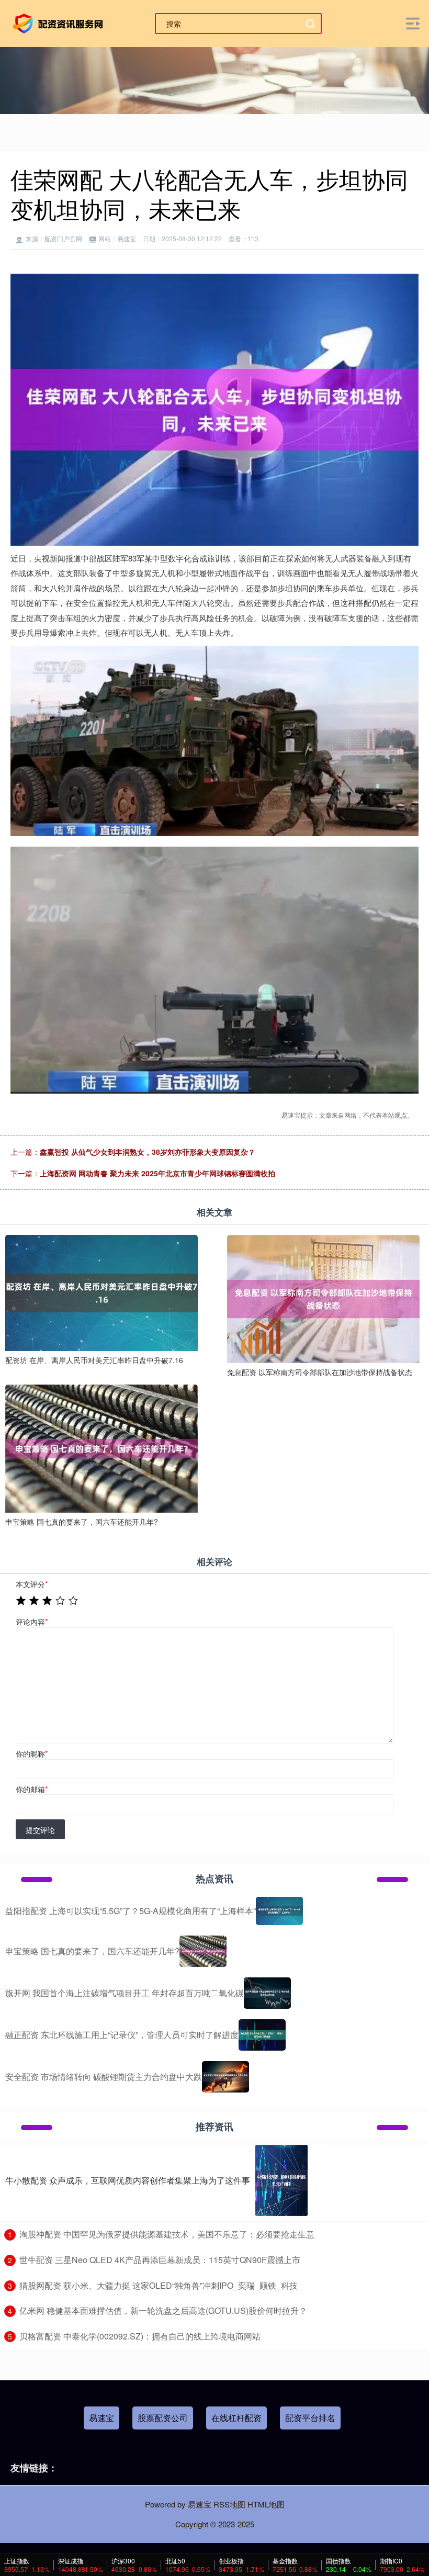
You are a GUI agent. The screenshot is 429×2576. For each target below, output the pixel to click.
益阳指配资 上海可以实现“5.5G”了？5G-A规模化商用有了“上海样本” (131, 1911)
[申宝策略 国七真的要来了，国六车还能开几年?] (101, 1447)
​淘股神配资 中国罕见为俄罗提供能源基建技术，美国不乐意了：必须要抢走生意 (167, 2234)
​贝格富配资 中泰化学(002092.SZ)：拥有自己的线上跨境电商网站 (140, 2336)
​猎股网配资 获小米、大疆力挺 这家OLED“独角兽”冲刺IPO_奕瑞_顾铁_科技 (159, 2285)
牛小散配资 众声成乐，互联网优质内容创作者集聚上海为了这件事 (128, 2180)
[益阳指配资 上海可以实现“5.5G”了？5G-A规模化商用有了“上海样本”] (279, 1911)
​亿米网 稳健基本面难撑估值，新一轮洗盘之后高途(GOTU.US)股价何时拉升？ (163, 2310)
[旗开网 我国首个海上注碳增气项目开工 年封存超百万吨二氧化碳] (267, 1993)
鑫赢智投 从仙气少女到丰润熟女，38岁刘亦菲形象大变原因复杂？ (148, 1152)
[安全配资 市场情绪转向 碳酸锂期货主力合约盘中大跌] (225, 2077)
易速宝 (101, 2418)
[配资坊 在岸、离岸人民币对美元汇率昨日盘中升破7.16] (101, 1291)
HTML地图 (266, 2504)
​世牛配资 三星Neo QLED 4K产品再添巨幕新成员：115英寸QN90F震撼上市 (160, 2260)
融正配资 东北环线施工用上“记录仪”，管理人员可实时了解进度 (122, 2035)
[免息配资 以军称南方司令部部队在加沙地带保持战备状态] (323, 1298)
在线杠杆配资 (236, 2418)
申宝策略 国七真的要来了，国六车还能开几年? (92, 1951)
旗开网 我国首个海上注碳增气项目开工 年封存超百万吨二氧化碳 (125, 1993)
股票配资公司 (163, 2418)
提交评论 (40, 1830)
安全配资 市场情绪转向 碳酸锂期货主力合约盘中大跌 (104, 2077)
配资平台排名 (310, 2418)
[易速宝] (60, 23)
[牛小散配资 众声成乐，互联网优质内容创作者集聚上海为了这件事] (281, 2180)
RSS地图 (229, 2504)
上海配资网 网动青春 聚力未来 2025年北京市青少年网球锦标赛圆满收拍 (157, 1173)
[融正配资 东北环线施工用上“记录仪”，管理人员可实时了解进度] (262, 2035)
